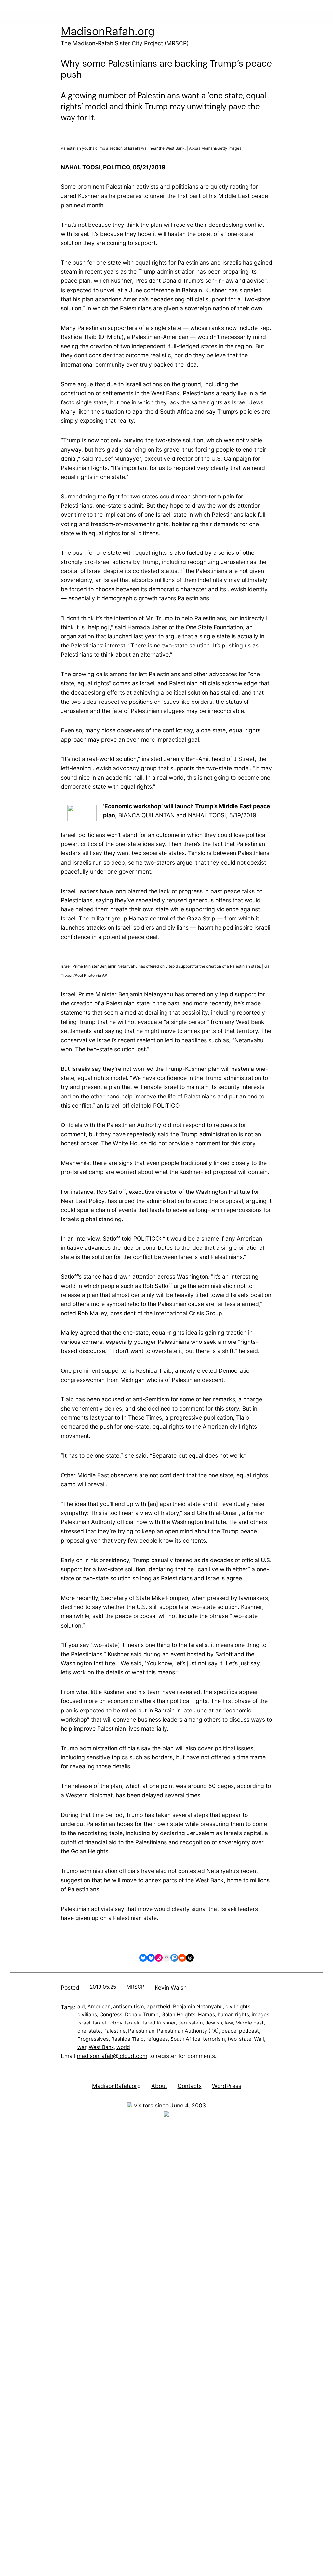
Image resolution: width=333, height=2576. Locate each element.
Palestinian (141, 2031)
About (159, 2086)
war (82, 2047)
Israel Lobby (108, 2023)
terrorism (214, 2039)
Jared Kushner (159, 2023)
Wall (259, 2039)
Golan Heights (178, 2015)
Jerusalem (191, 2023)
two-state (240, 2039)
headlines (194, 1040)
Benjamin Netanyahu (198, 2006)
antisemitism (129, 2006)
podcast (249, 2031)
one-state (89, 2031)
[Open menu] (65, 17)
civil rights (238, 2006)
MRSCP (135, 1987)
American (99, 2006)
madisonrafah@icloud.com (112, 2056)
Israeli (132, 2023)
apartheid (159, 2006)
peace (229, 2031)
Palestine (114, 2031)
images (260, 2015)
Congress (111, 2015)
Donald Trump (142, 2015)
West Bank (101, 2047)
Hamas (206, 2015)
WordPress (227, 2086)
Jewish (214, 2023)
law (229, 2023)
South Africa (185, 2039)
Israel (84, 2023)
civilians (87, 2015)
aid (81, 2006)
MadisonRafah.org (108, 31)
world (123, 2047)
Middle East (250, 2023)
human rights (233, 2015)
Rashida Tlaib (127, 2039)
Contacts (190, 2086)
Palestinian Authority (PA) (188, 2031)
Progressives (93, 2039)
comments (75, 1417)
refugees (157, 2039)
